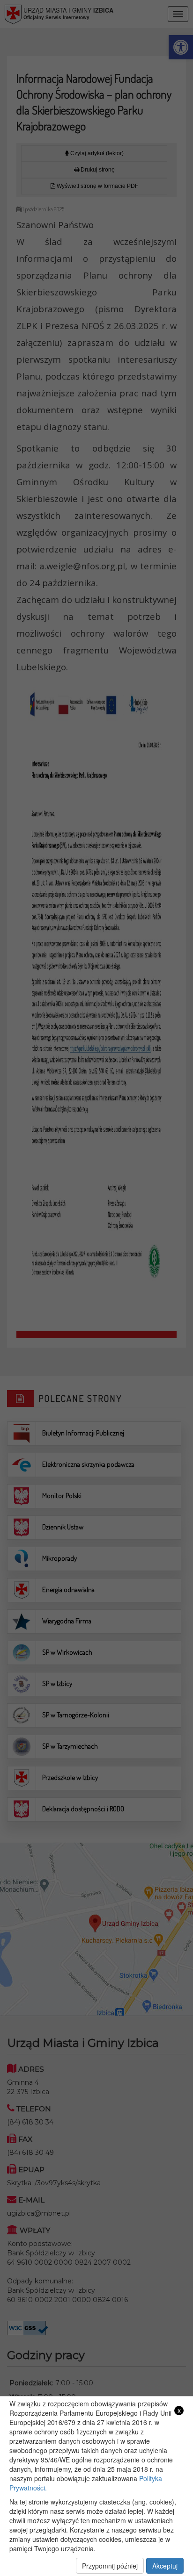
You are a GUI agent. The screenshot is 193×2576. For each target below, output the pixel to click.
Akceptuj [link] (165, 2566)
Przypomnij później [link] (110, 2566)
